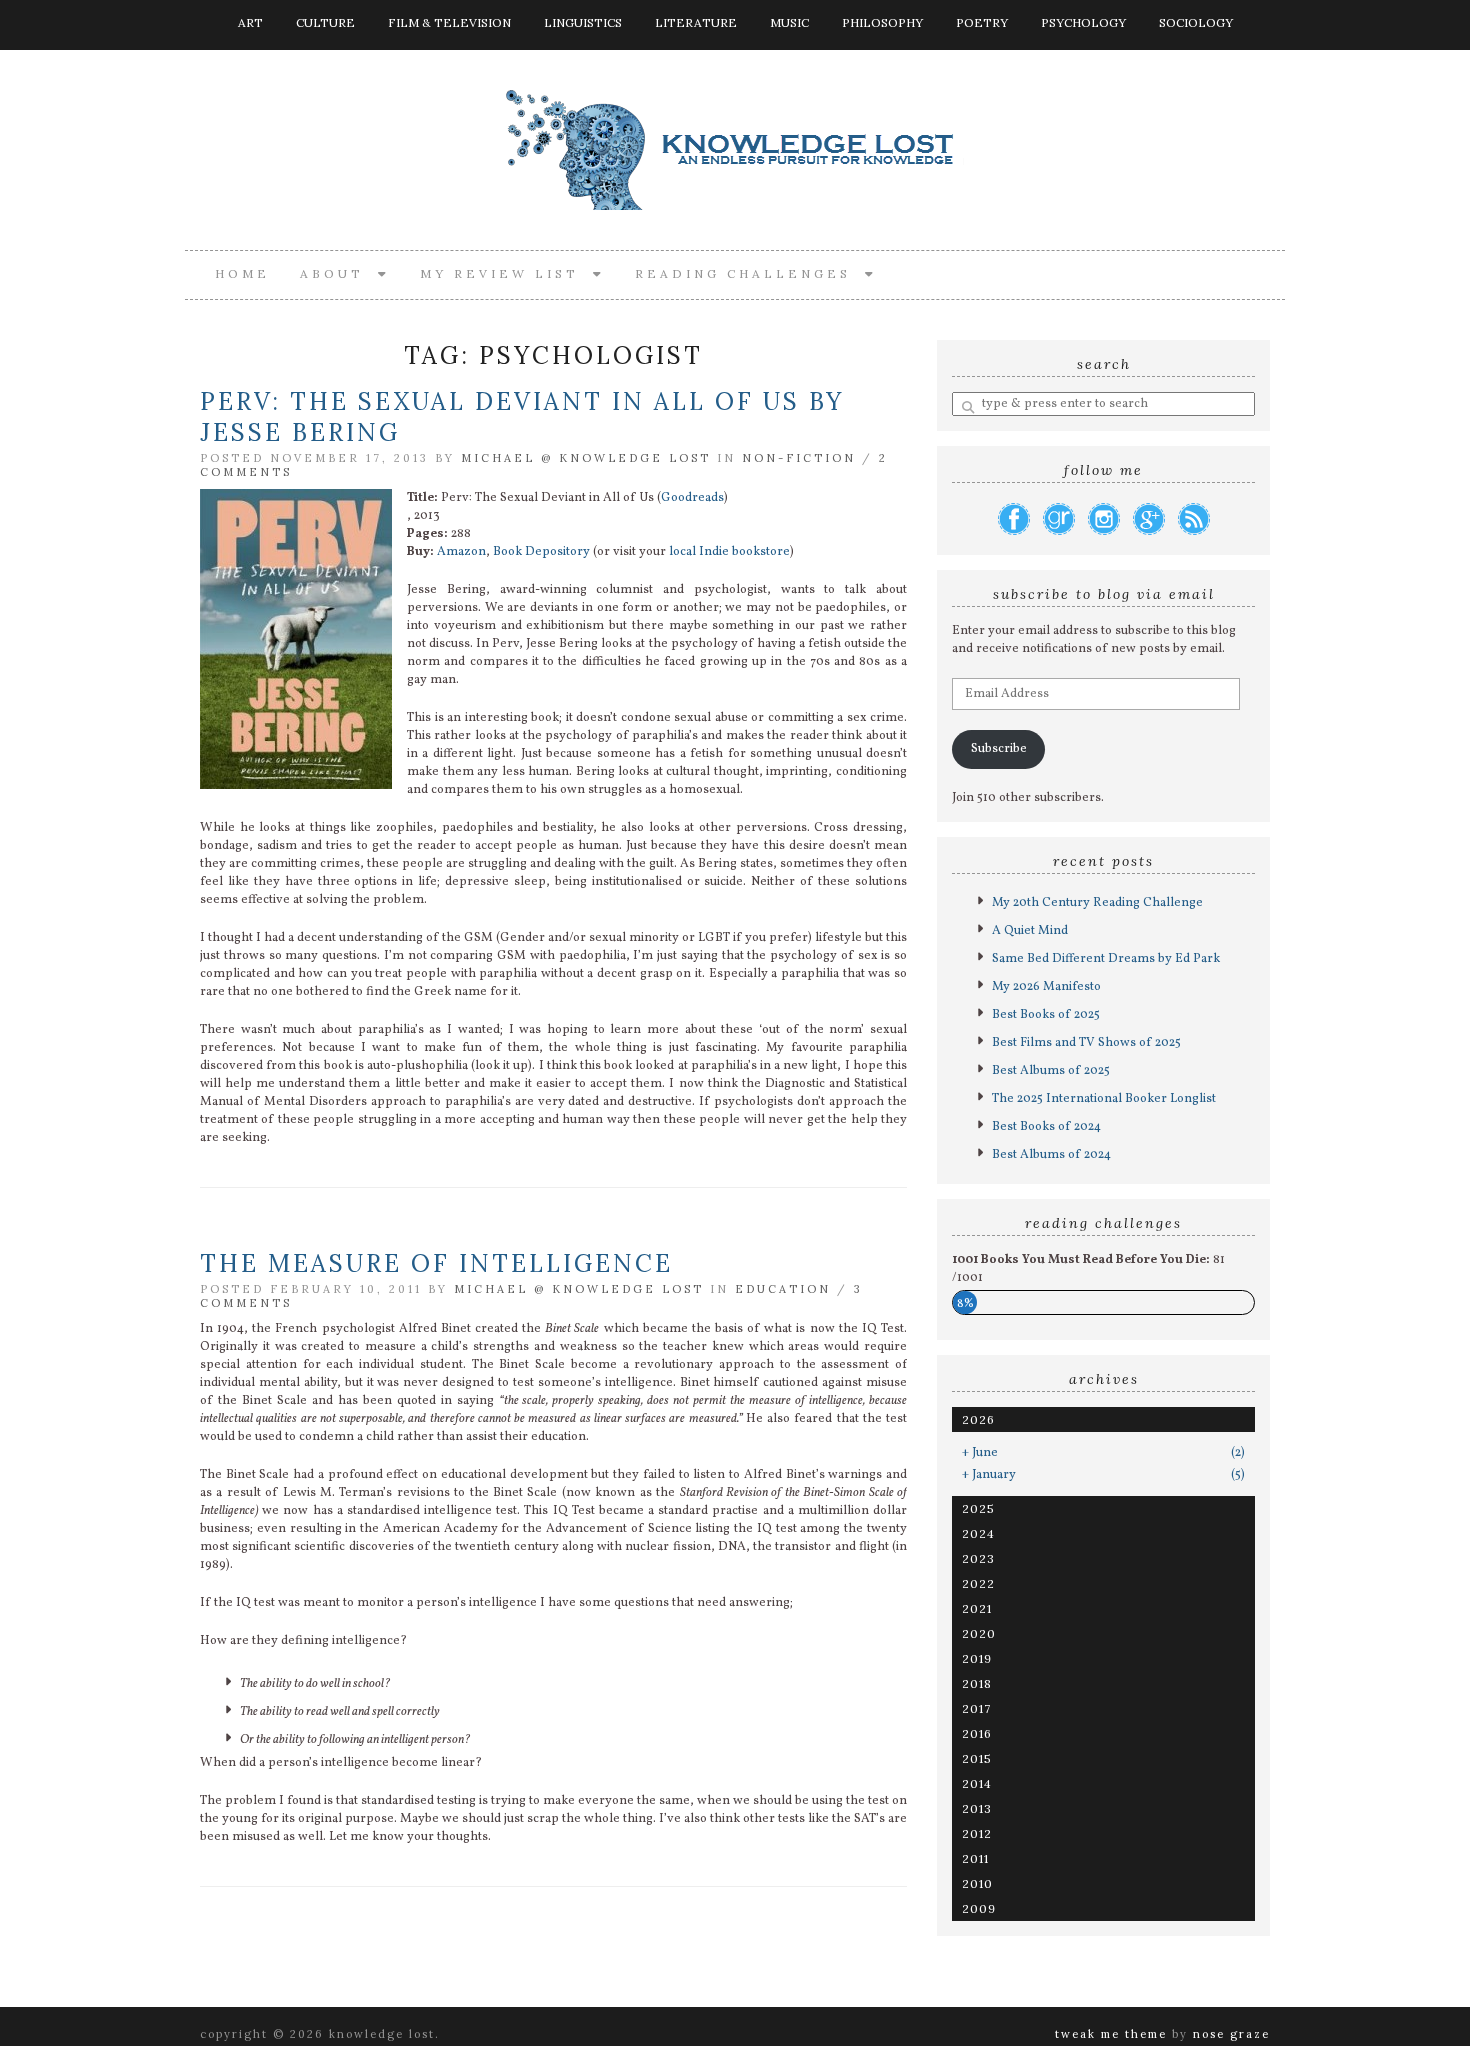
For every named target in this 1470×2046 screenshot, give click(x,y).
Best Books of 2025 (1046, 1015)
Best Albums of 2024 (1051, 1155)
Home (242, 273)
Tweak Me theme (1111, 2034)
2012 (977, 1833)
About (339, 273)
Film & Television (449, 22)
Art (250, 22)
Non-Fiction (799, 458)
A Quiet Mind (1030, 931)
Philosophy (882, 22)
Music (789, 22)
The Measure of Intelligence (436, 1263)
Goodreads (692, 498)
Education (783, 1289)
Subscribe (999, 749)
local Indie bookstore (729, 552)
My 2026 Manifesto (1046, 987)
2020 (979, 1633)
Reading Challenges (750, 273)
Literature (696, 22)
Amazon (461, 552)
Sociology (1196, 22)
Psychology (1083, 22)
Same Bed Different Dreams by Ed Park (1106, 959)
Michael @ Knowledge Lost (586, 458)
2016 (977, 1733)
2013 (977, 1808)
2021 (977, 1608)
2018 (977, 1683)
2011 (975, 1858)
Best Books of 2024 (1046, 1127)
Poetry (982, 22)
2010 (977, 1883)
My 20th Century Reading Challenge (1097, 903)
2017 (976, 1708)
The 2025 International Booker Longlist (1104, 1099)
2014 (977, 1783)
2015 (977, 1758)
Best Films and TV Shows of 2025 (1086, 1043)
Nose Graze (1231, 2034)
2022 (978, 1583)
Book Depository (541, 552)
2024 (978, 1533)
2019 (977, 1658)
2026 (978, 1419)
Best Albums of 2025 (1051, 1071)
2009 (979, 1908)
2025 (978, 1508)
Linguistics (583, 22)
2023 (978, 1558)
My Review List (506, 273)
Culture (325, 22)
